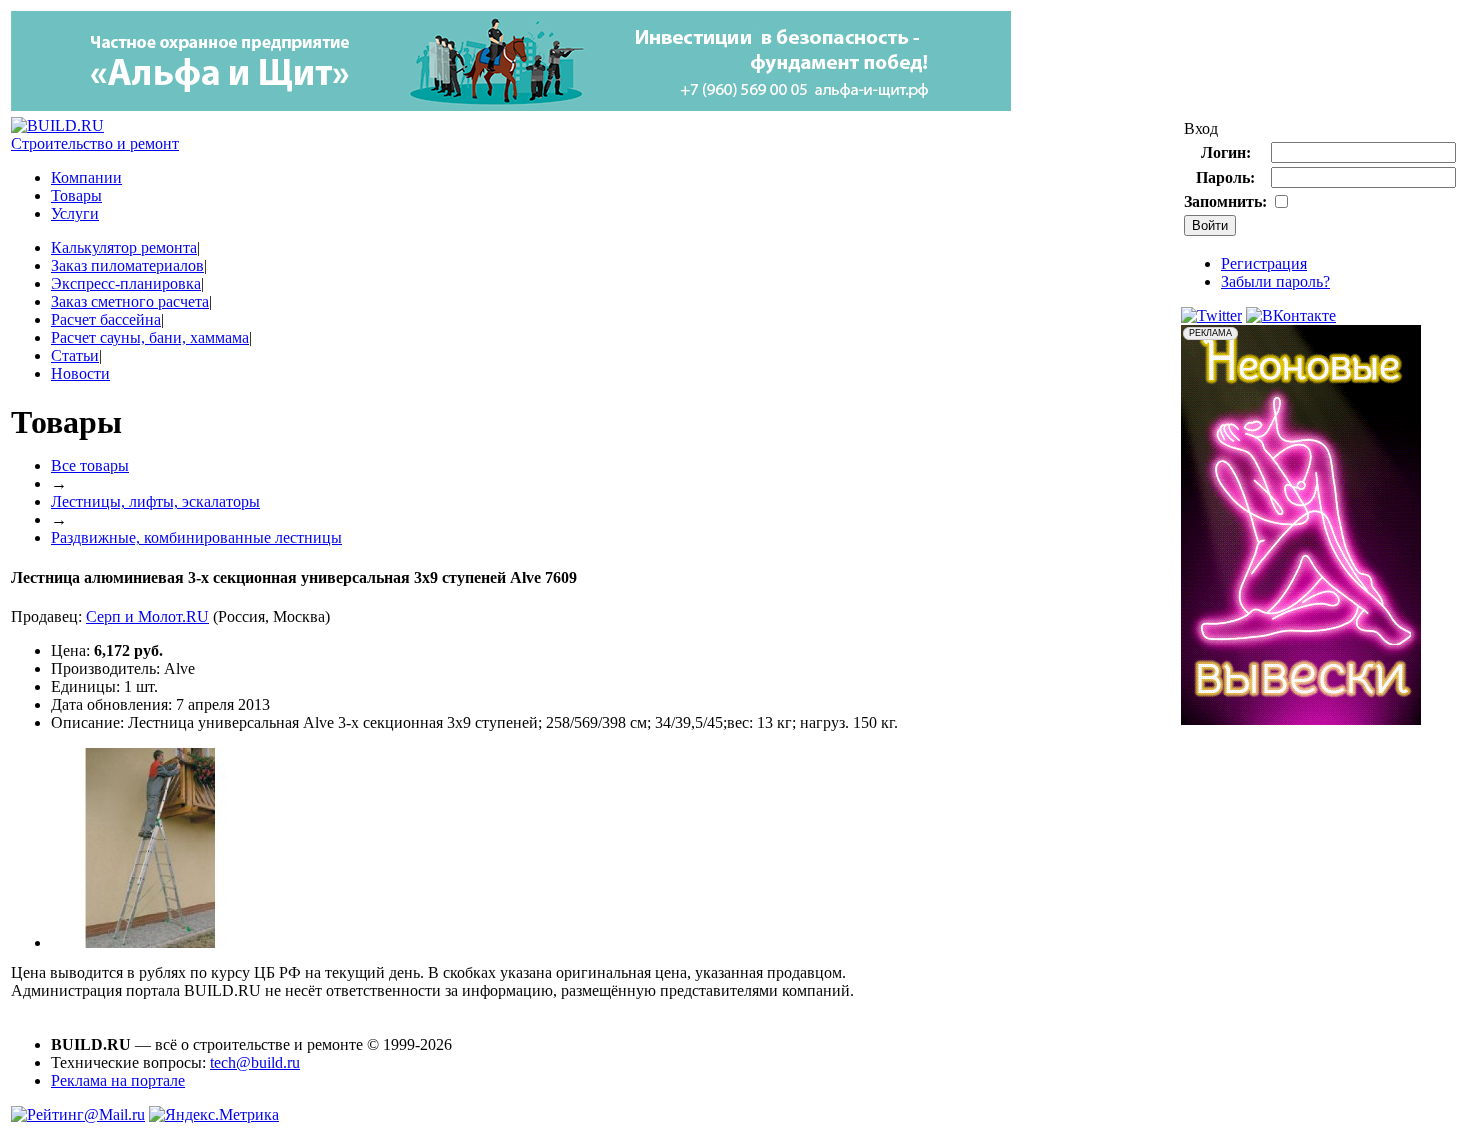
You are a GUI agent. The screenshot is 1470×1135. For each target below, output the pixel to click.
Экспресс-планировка (126, 283)
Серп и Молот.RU (147, 616)
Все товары (90, 465)
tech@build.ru (255, 1062)
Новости (80, 373)
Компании (86, 177)
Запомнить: (1225, 201)
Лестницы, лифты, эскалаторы (155, 501)
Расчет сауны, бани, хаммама (150, 337)
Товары (76, 195)
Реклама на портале (118, 1080)
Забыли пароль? (1275, 281)
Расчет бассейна (106, 319)
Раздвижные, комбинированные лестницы (196, 537)
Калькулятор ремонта (124, 247)
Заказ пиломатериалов (127, 265)
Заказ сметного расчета (130, 301)
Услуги (75, 213)
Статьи (75, 355)
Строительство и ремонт (95, 143)
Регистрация (1264, 263)
